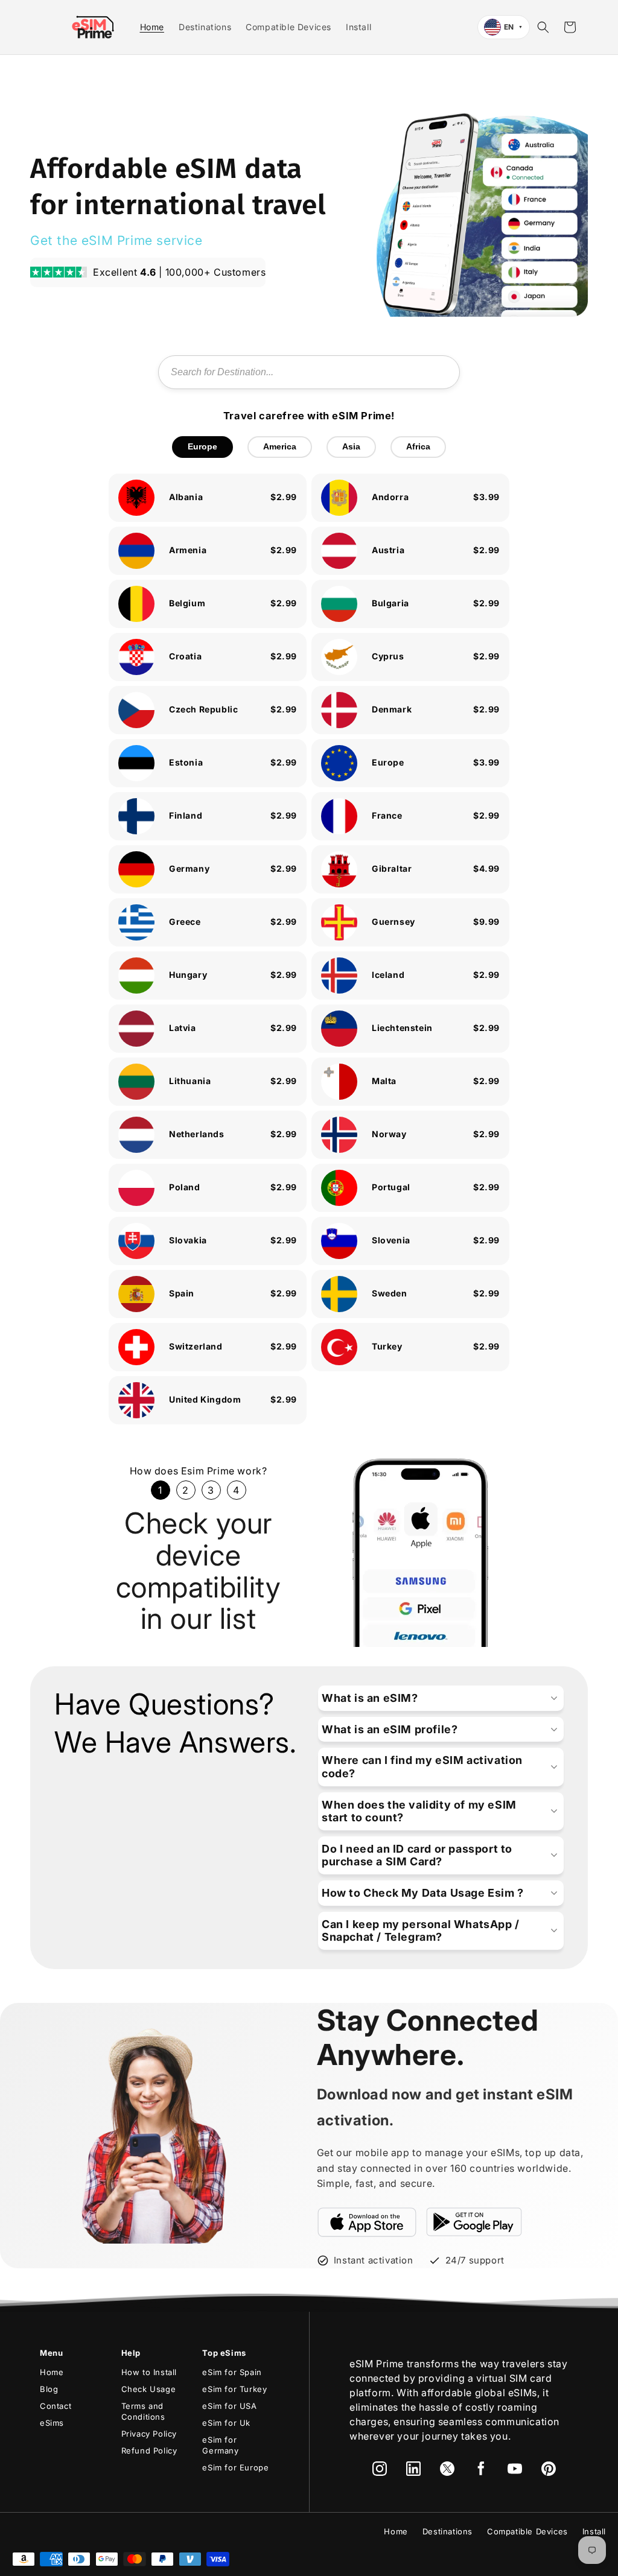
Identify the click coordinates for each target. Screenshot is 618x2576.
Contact (56, 2406)
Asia (351, 446)
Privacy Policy (149, 2434)
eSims (52, 2423)
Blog (49, 2389)
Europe (202, 446)
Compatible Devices (527, 2531)
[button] (543, 27)
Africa (418, 446)
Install (594, 2531)
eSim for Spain (232, 2372)
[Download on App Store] (367, 2222)
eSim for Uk (226, 2423)
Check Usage (149, 2389)
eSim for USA (229, 2406)
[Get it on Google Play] (474, 2222)
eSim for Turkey (234, 2389)
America (280, 446)
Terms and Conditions (143, 2411)
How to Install (149, 2372)
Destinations (448, 2531)
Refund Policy (149, 2451)
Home (52, 2372)
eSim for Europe (235, 2467)
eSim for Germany (220, 2445)
